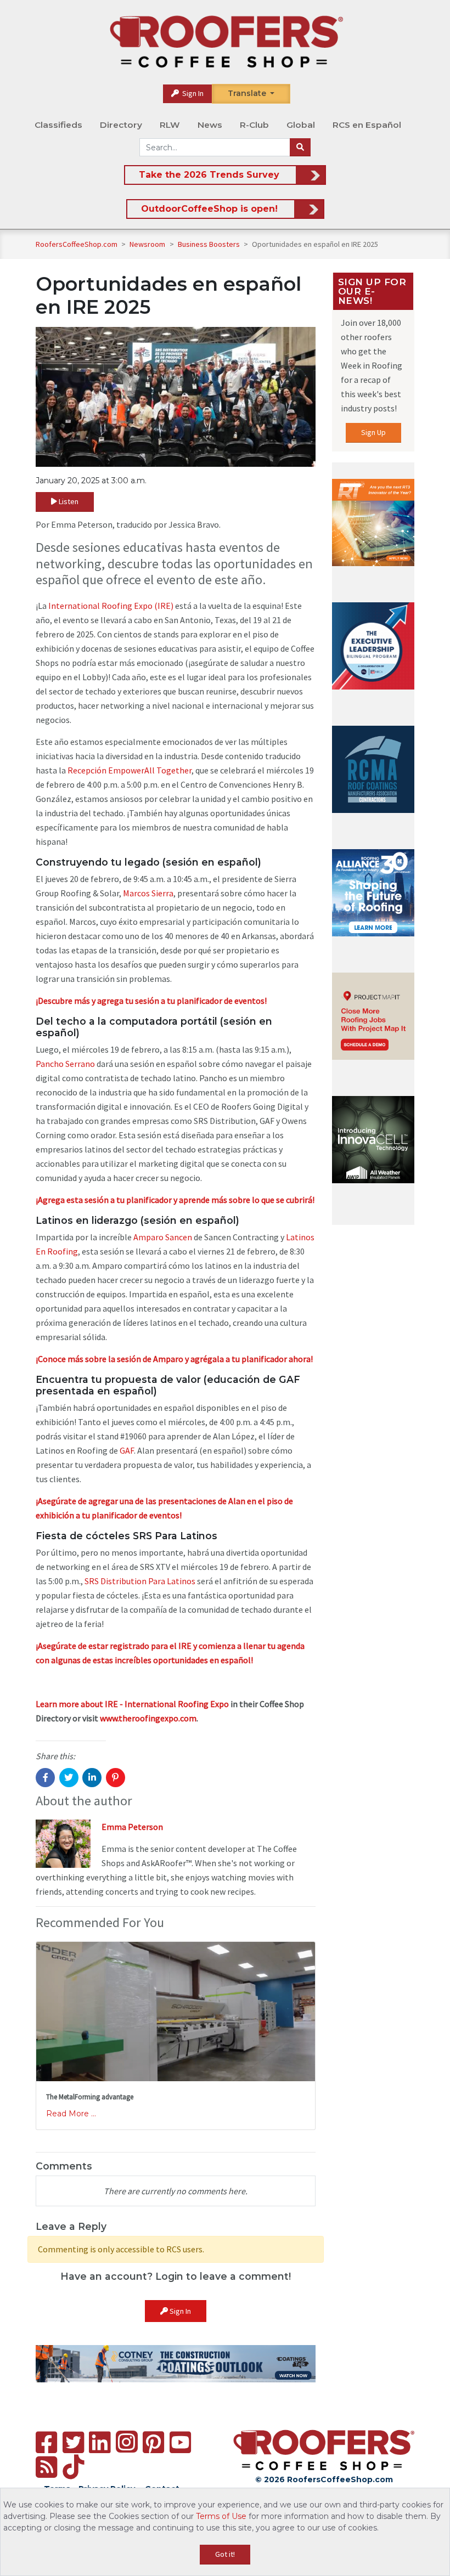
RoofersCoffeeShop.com (77, 244)
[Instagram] (127, 2442)
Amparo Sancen (163, 1237)
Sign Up (373, 432)
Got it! (225, 2554)
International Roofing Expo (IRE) (111, 606)
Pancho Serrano (65, 1064)
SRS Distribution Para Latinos (140, 1581)
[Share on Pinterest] (116, 1778)
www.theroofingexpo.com (148, 1718)
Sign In (192, 93)
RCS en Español (367, 125)
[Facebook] (46, 2442)
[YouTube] (180, 2442)
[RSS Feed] (46, 2467)
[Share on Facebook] (45, 1778)
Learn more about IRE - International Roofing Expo (132, 1704)
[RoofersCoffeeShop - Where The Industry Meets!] (226, 42)
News (210, 125)
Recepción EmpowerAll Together (130, 770)
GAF (127, 1450)
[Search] (300, 148)
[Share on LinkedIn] (92, 1778)
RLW (170, 125)
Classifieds (58, 125)
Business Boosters (210, 244)
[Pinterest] (153, 2442)
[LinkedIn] (100, 2442)
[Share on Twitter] (69, 1778)
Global (301, 125)
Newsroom (148, 244)
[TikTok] (73, 2467)
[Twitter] (73, 2442)
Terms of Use (221, 2516)
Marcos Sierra (148, 893)
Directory (121, 125)
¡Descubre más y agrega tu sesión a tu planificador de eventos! (151, 1001)
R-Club (254, 125)
